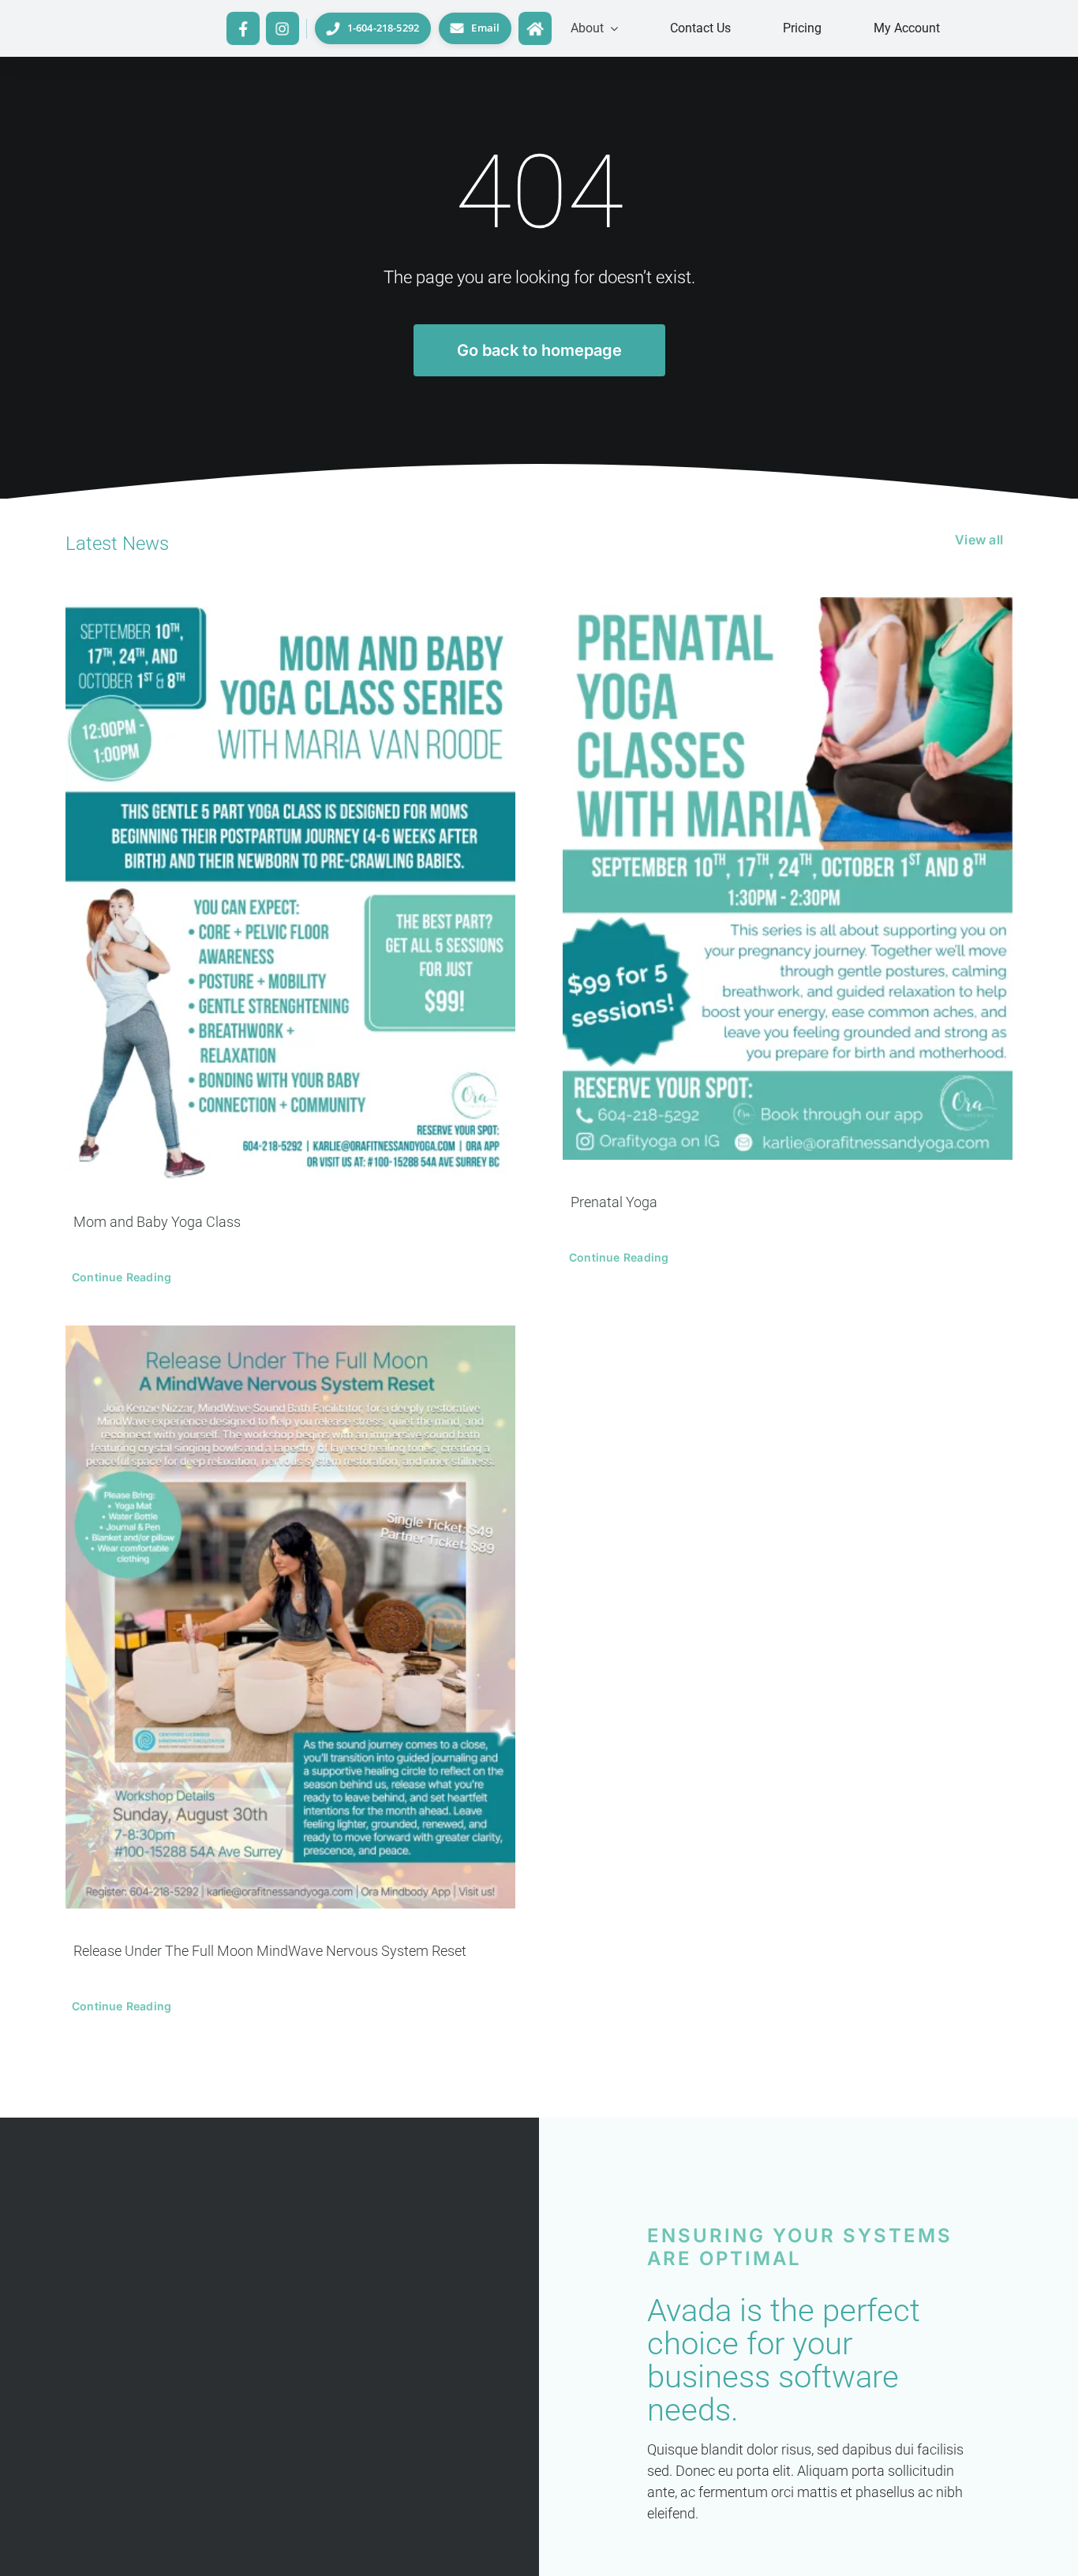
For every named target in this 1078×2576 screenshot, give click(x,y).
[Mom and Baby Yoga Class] (290, 888)
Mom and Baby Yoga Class (157, 1222)
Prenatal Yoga (614, 1202)
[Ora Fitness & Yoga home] (535, 28)
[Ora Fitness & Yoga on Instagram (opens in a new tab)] (283, 28)
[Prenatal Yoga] (788, 879)
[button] (594, 28)
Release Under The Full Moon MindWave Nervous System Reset (270, 1951)
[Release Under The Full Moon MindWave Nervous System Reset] (290, 1617)
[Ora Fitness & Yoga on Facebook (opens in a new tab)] (243, 28)
